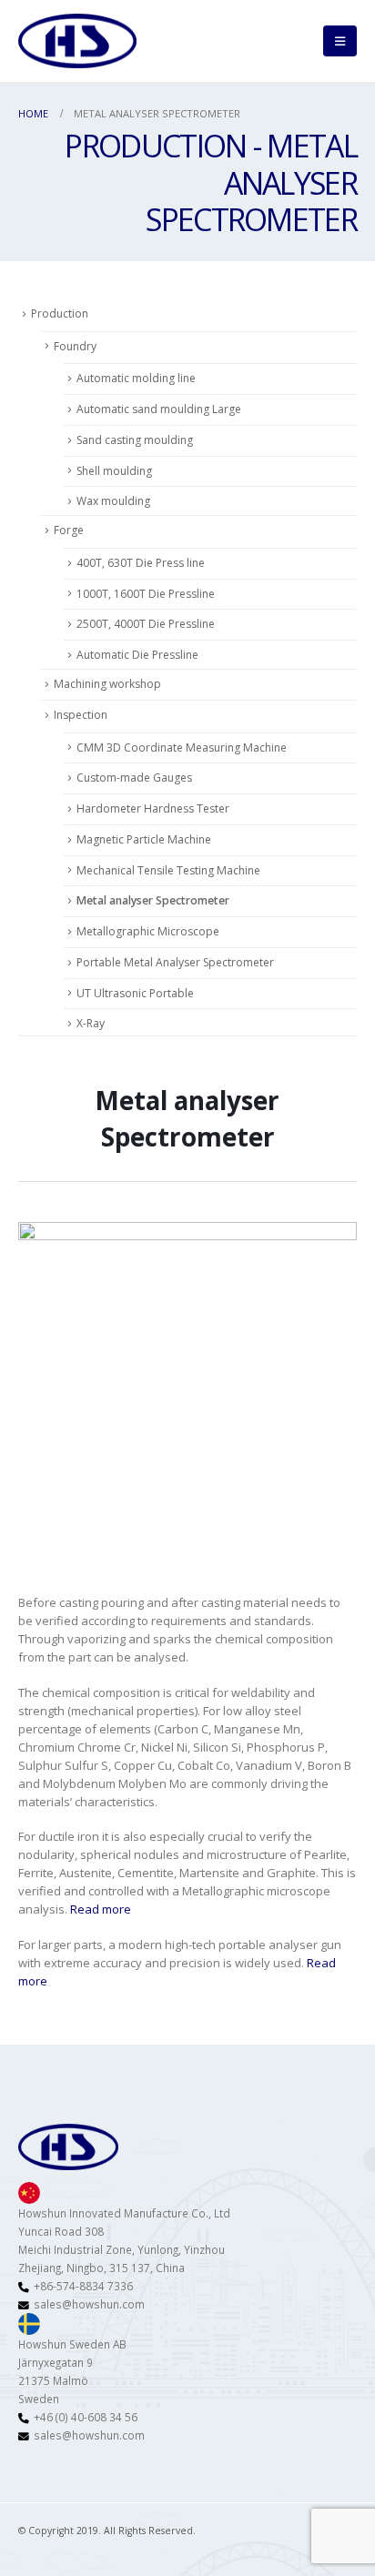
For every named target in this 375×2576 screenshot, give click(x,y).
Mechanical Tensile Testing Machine (168, 870)
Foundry (75, 346)
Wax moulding (113, 501)
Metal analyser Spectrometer (153, 900)
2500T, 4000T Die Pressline (146, 624)
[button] (340, 41)
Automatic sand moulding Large (159, 409)
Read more (101, 1909)
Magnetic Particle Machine (144, 839)
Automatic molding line (136, 378)
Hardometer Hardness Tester (153, 808)
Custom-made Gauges (134, 778)
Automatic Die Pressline (137, 655)
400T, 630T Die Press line (141, 563)
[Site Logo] (77, 41)
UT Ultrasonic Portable (135, 993)
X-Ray (91, 1023)
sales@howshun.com (89, 2304)
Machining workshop (107, 684)
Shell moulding (114, 471)
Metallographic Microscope (148, 931)
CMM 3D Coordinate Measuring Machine (182, 748)
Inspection (81, 715)
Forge (69, 530)
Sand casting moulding (135, 440)
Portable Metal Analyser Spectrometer (175, 962)
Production (60, 313)
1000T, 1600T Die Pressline (146, 594)
